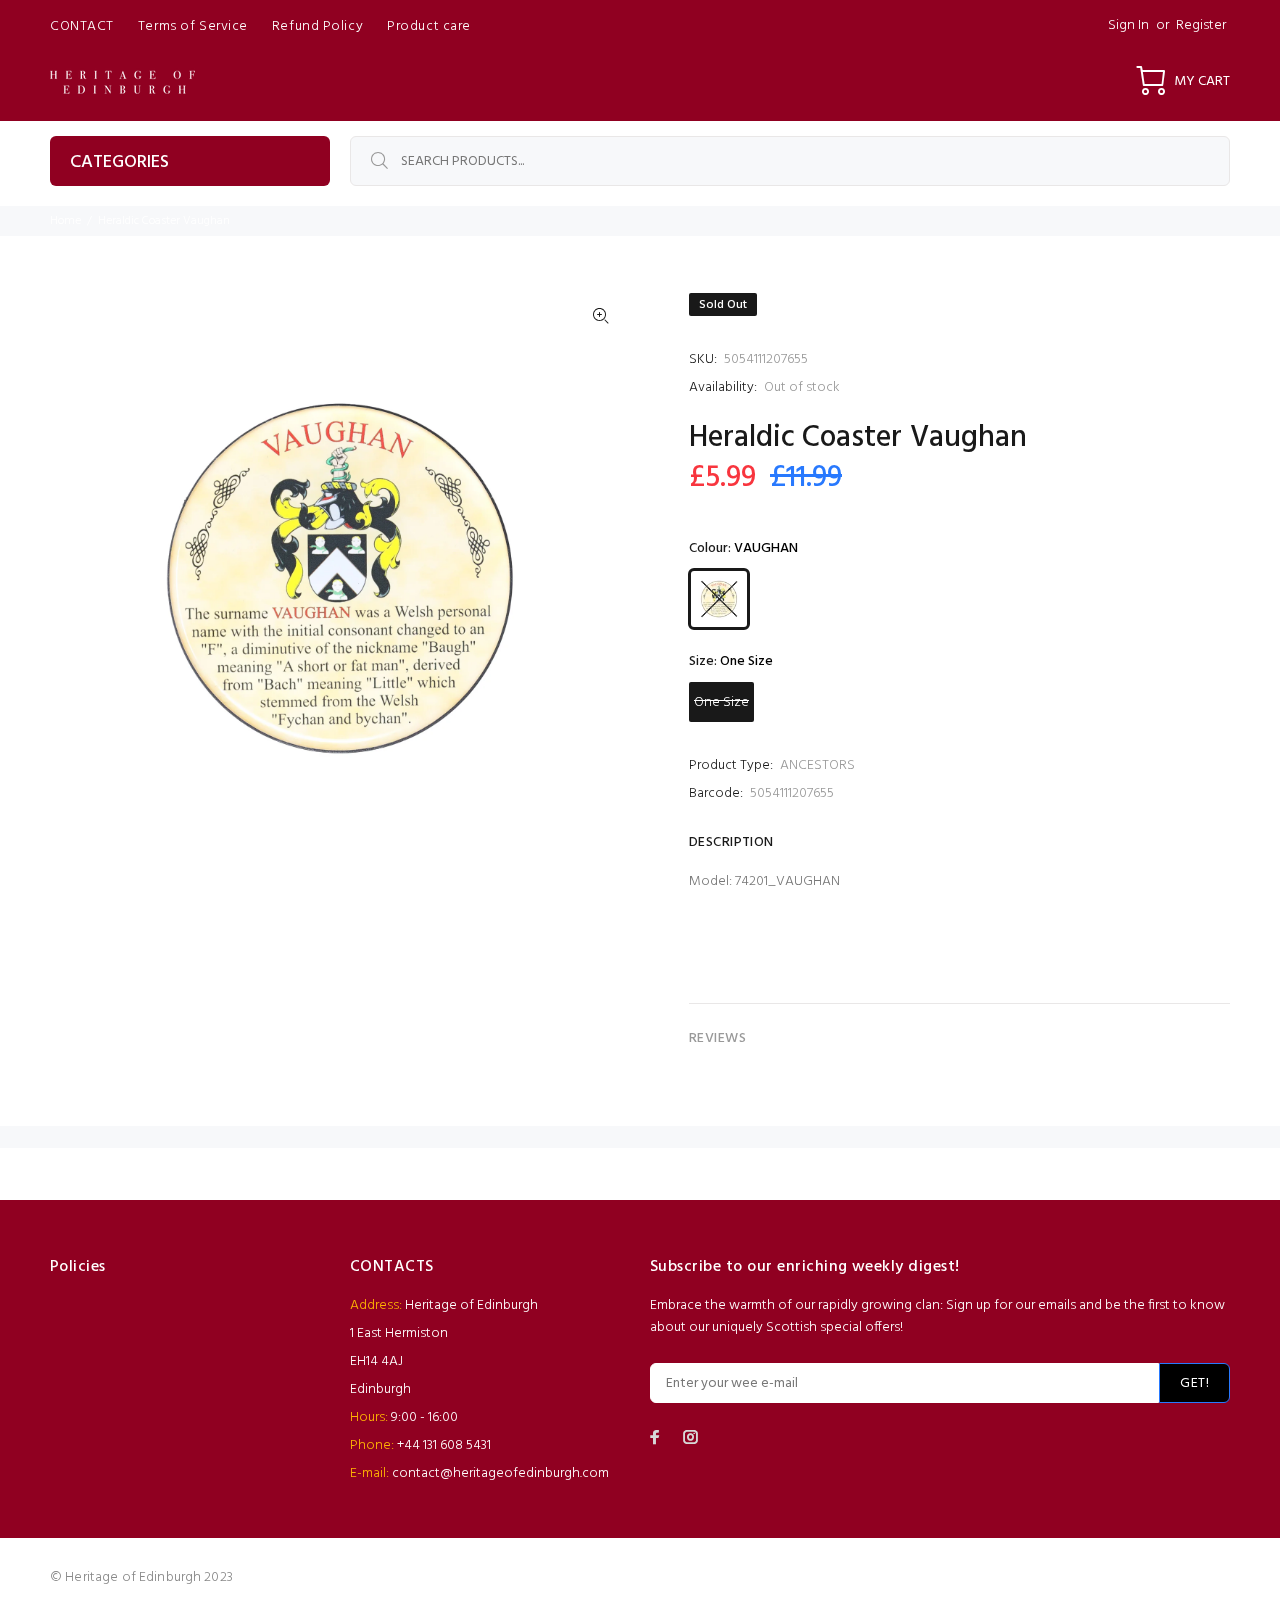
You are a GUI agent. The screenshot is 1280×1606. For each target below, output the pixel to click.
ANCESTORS (817, 765)
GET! (1194, 1383)
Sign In (1128, 25)
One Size (721, 702)
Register (1201, 25)
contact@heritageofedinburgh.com (500, 1473)
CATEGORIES (119, 162)
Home (65, 221)
